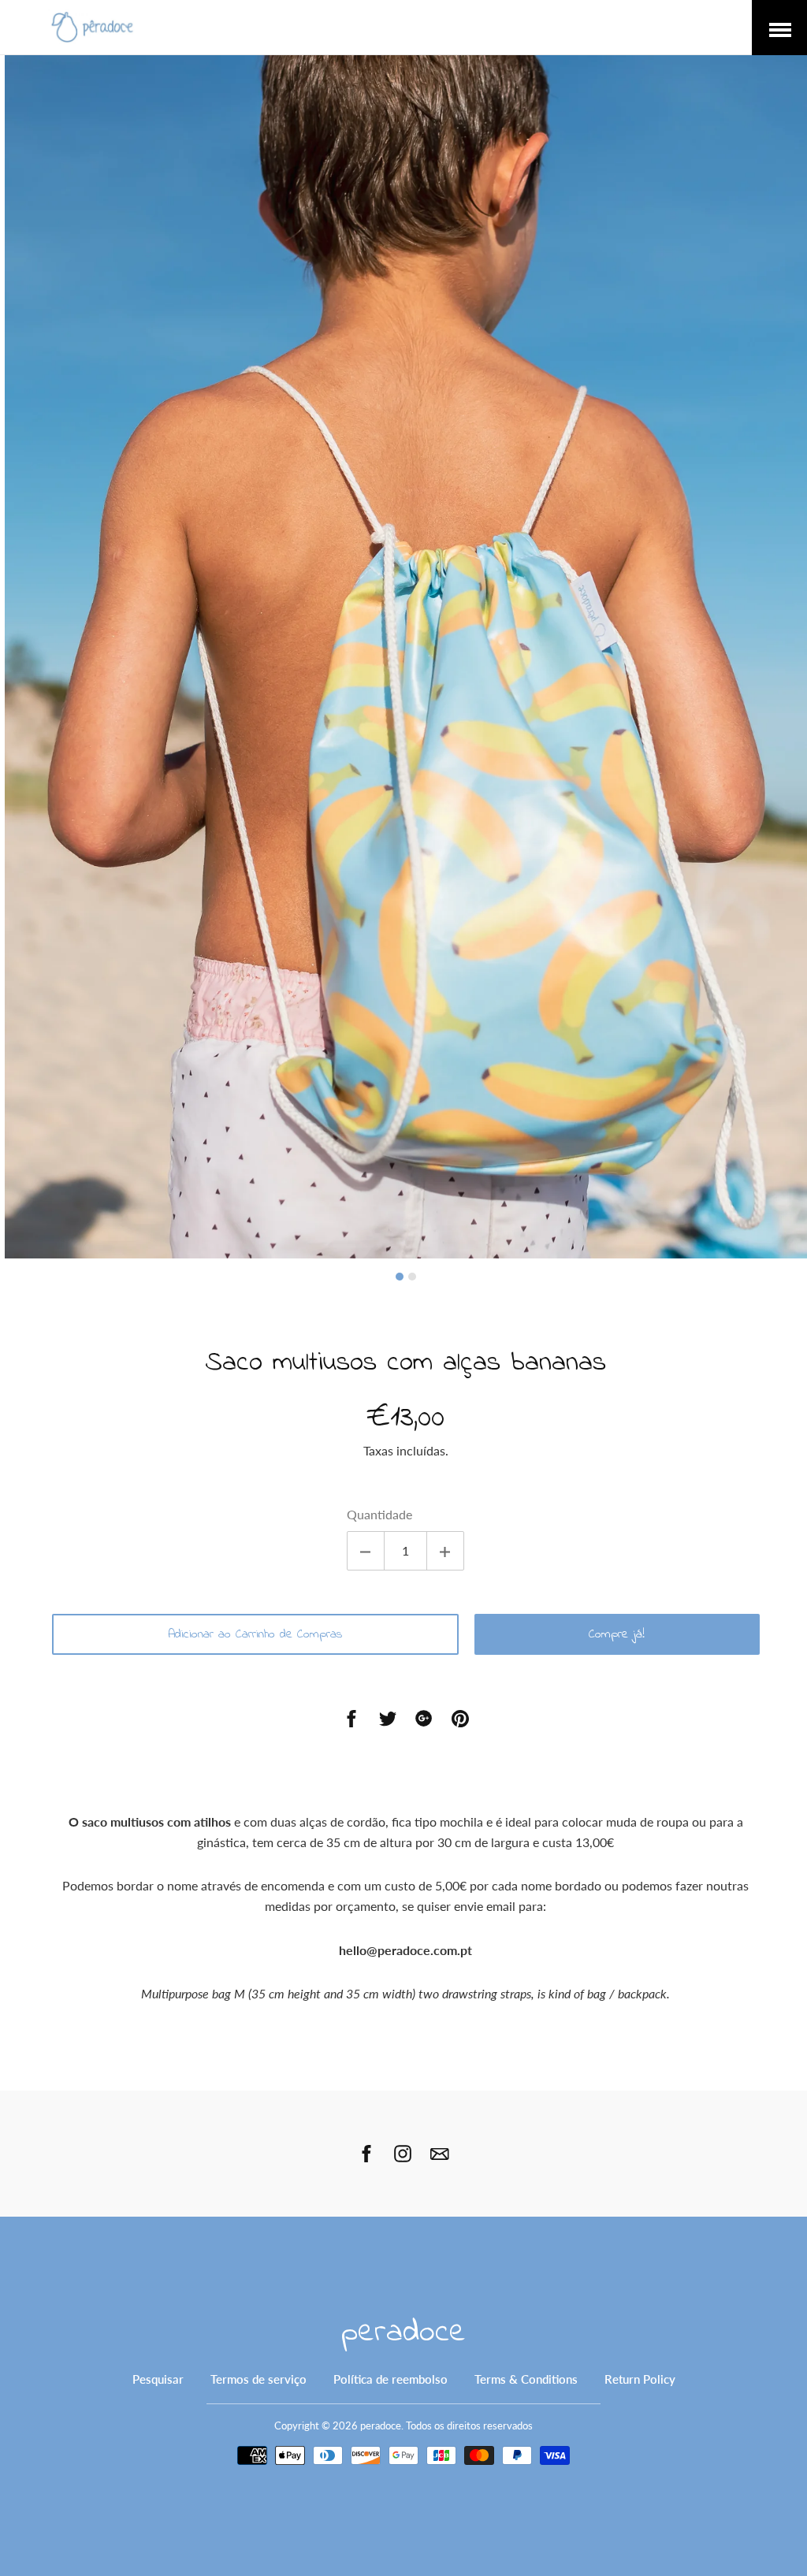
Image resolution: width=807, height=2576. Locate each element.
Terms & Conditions (526, 2379)
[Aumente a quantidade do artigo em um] (445, 1551)
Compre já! (617, 1634)
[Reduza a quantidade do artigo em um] (366, 1551)
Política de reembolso (390, 2379)
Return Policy (640, 2379)
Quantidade (379, 1514)
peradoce (403, 2333)
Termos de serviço (258, 2379)
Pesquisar (158, 2379)
